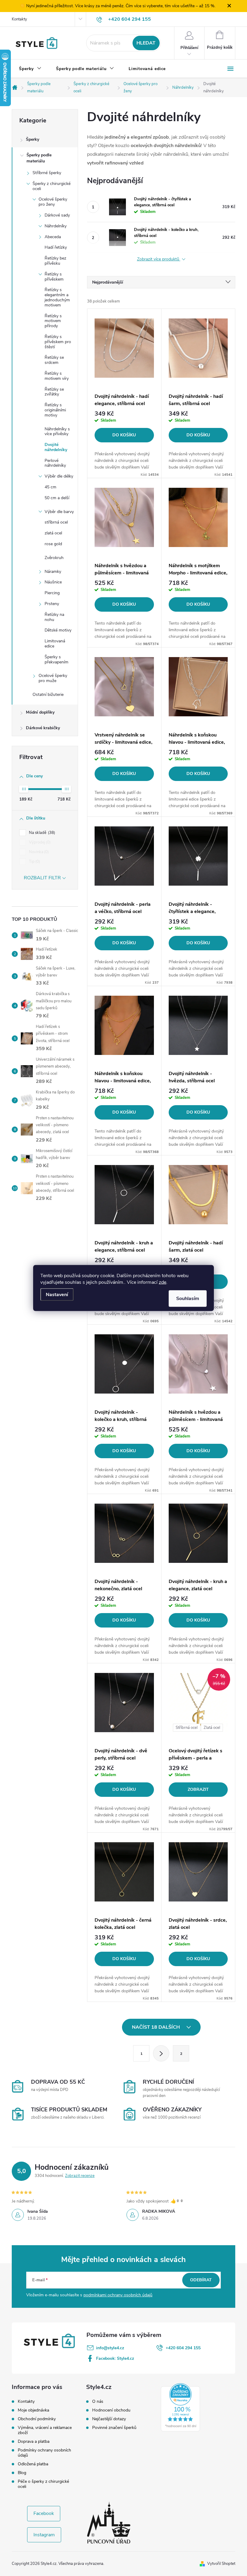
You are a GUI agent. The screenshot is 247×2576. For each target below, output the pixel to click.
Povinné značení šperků (114, 2428)
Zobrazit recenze (80, 2176)
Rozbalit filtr (42, 878)
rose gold (53, 544)
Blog (22, 2473)
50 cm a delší (57, 498)
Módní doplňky (40, 712)
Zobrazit (198, 1789)
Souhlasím (188, 1299)
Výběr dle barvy (59, 512)
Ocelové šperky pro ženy (53, 202)
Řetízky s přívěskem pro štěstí (58, 342)
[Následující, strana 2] (161, 2053)
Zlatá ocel (212, 1728)
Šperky (33, 139)
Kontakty (19, 19)
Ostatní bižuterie (48, 695)
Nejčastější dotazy (109, 2419)
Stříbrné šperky (47, 173)
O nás (98, 2402)
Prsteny (52, 604)
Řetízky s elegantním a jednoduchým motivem (57, 297)
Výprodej (39, 842)
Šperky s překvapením (56, 659)
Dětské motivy (58, 630)
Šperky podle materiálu (39, 158)
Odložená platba (33, 2464)
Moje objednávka (33, 2410)
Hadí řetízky (56, 247)
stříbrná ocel (56, 522)
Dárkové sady (57, 215)
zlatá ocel (53, 533)
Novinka (38, 852)
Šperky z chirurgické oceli (52, 186)
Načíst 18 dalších (156, 2027)
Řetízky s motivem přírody (53, 321)
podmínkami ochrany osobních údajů (118, 2295)
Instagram (44, 2535)
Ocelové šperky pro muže (53, 678)
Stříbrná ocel (187, 1728)
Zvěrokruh (54, 558)
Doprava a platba (34, 2441)
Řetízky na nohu (54, 617)
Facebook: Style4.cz (115, 2358)
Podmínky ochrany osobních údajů (44, 2453)
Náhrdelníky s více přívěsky (57, 432)
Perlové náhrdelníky (55, 463)
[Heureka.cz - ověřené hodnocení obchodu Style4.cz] (180, 2407)
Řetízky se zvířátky (54, 392)
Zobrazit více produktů (159, 259)
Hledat (146, 43)
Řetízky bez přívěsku (55, 261)
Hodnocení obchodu (111, 2410)
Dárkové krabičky (43, 728)
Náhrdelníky (56, 226)
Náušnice (53, 582)
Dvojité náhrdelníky (56, 447)
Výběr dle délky (59, 476)
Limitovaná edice (55, 644)
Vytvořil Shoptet (221, 2564)
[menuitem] (30, 69)
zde (163, 1282)
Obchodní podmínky (37, 2419)
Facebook (44, 2513)
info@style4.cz (110, 2348)
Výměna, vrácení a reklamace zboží (45, 2430)
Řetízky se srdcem (54, 360)
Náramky (53, 572)
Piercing (52, 593)
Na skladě (41, 833)
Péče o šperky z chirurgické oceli (43, 2484)
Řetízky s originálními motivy (55, 410)
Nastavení (57, 1295)
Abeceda (53, 237)
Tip (34, 862)
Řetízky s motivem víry (57, 376)
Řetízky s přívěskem (54, 277)
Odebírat (201, 2280)
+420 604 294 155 (183, 2348)
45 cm (50, 487)
